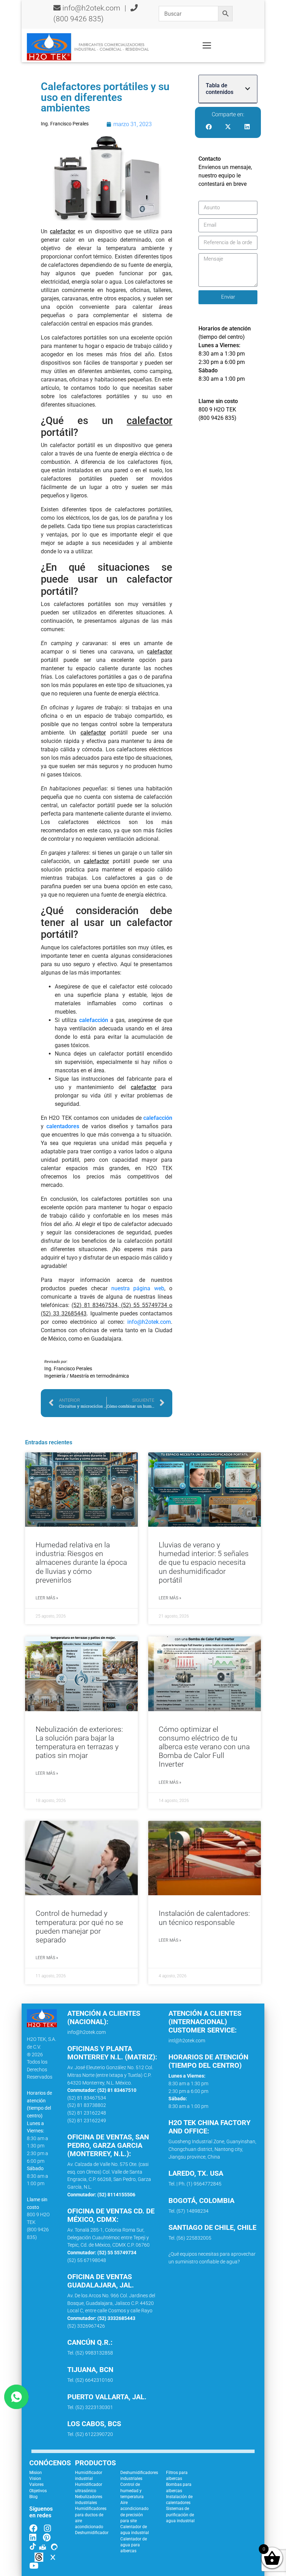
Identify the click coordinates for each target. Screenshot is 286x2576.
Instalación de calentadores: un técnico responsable (204, 1918)
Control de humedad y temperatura (132, 2491)
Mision (36, 2473)
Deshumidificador (92, 2533)
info (132, 1322)
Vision (35, 2479)
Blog (33, 2497)
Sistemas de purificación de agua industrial (180, 2515)
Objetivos (38, 2491)
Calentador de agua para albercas (134, 2545)
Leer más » (47, 1598)
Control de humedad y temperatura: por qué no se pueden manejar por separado (79, 1927)
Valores (36, 2484)
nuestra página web (138, 1288)
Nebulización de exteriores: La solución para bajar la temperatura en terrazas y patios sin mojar (79, 1743)
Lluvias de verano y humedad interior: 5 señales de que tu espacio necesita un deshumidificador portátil (204, 1563)
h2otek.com (156, 1322)
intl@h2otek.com (187, 2041)
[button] (248, 89)
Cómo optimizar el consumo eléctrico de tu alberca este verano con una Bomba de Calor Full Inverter (204, 1747)
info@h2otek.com (91, 8)
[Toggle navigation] (207, 45)
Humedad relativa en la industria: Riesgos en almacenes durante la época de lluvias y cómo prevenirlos (81, 1563)
